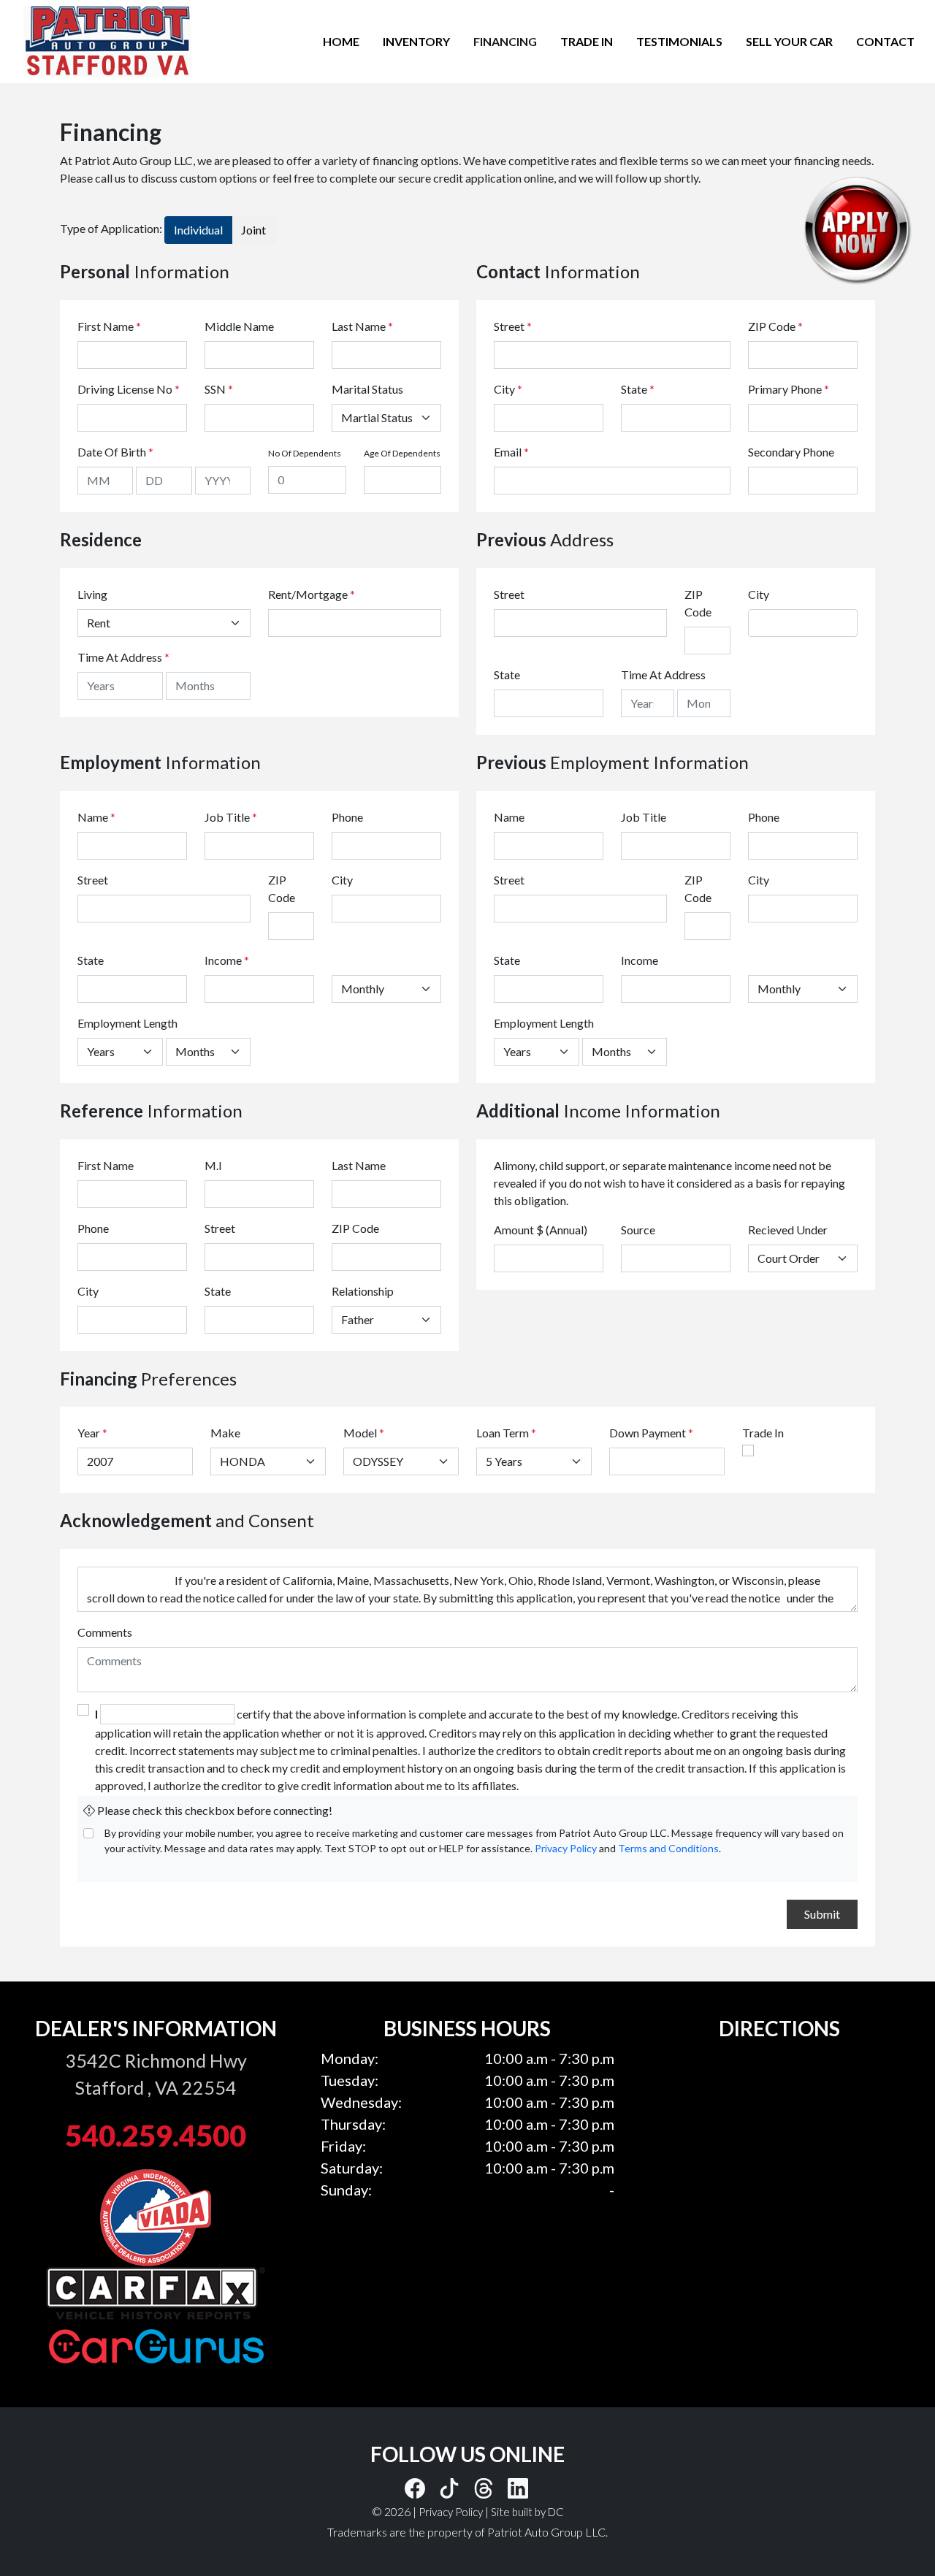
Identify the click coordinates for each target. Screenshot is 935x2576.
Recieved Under (788, 1230)
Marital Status (367, 389)
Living (92, 594)
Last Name (362, 326)
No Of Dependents (305, 453)
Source (638, 1230)
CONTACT (885, 41)
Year (89, 1433)
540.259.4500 (156, 2136)
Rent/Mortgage (308, 594)
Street (513, 326)
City (508, 389)
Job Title (231, 817)
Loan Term (503, 1433)
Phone (347, 817)
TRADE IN (587, 41)
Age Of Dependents (402, 453)
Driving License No (129, 389)
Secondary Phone (791, 452)
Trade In (763, 1433)
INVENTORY (416, 41)
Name (96, 817)
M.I (213, 1165)
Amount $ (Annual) (541, 1230)
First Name (109, 326)
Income (223, 960)
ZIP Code (775, 326)
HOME (341, 41)
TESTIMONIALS (679, 41)
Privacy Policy (566, 1848)
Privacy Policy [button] (451, 2512)
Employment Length (127, 1023)
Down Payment (648, 1433)
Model (360, 1433)
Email (511, 452)
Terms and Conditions (668, 1848)
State (638, 389)
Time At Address (120, 657)
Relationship (363, 1291)
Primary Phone (789, 389)
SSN (219, 389)
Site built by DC (527, 2512)
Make (225, 1433)
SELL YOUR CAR (789, 41)
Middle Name (239, 326)
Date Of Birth (115, 452)
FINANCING (505, 41)
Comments (105, 1632)
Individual (198, 230)
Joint (253, 230)
